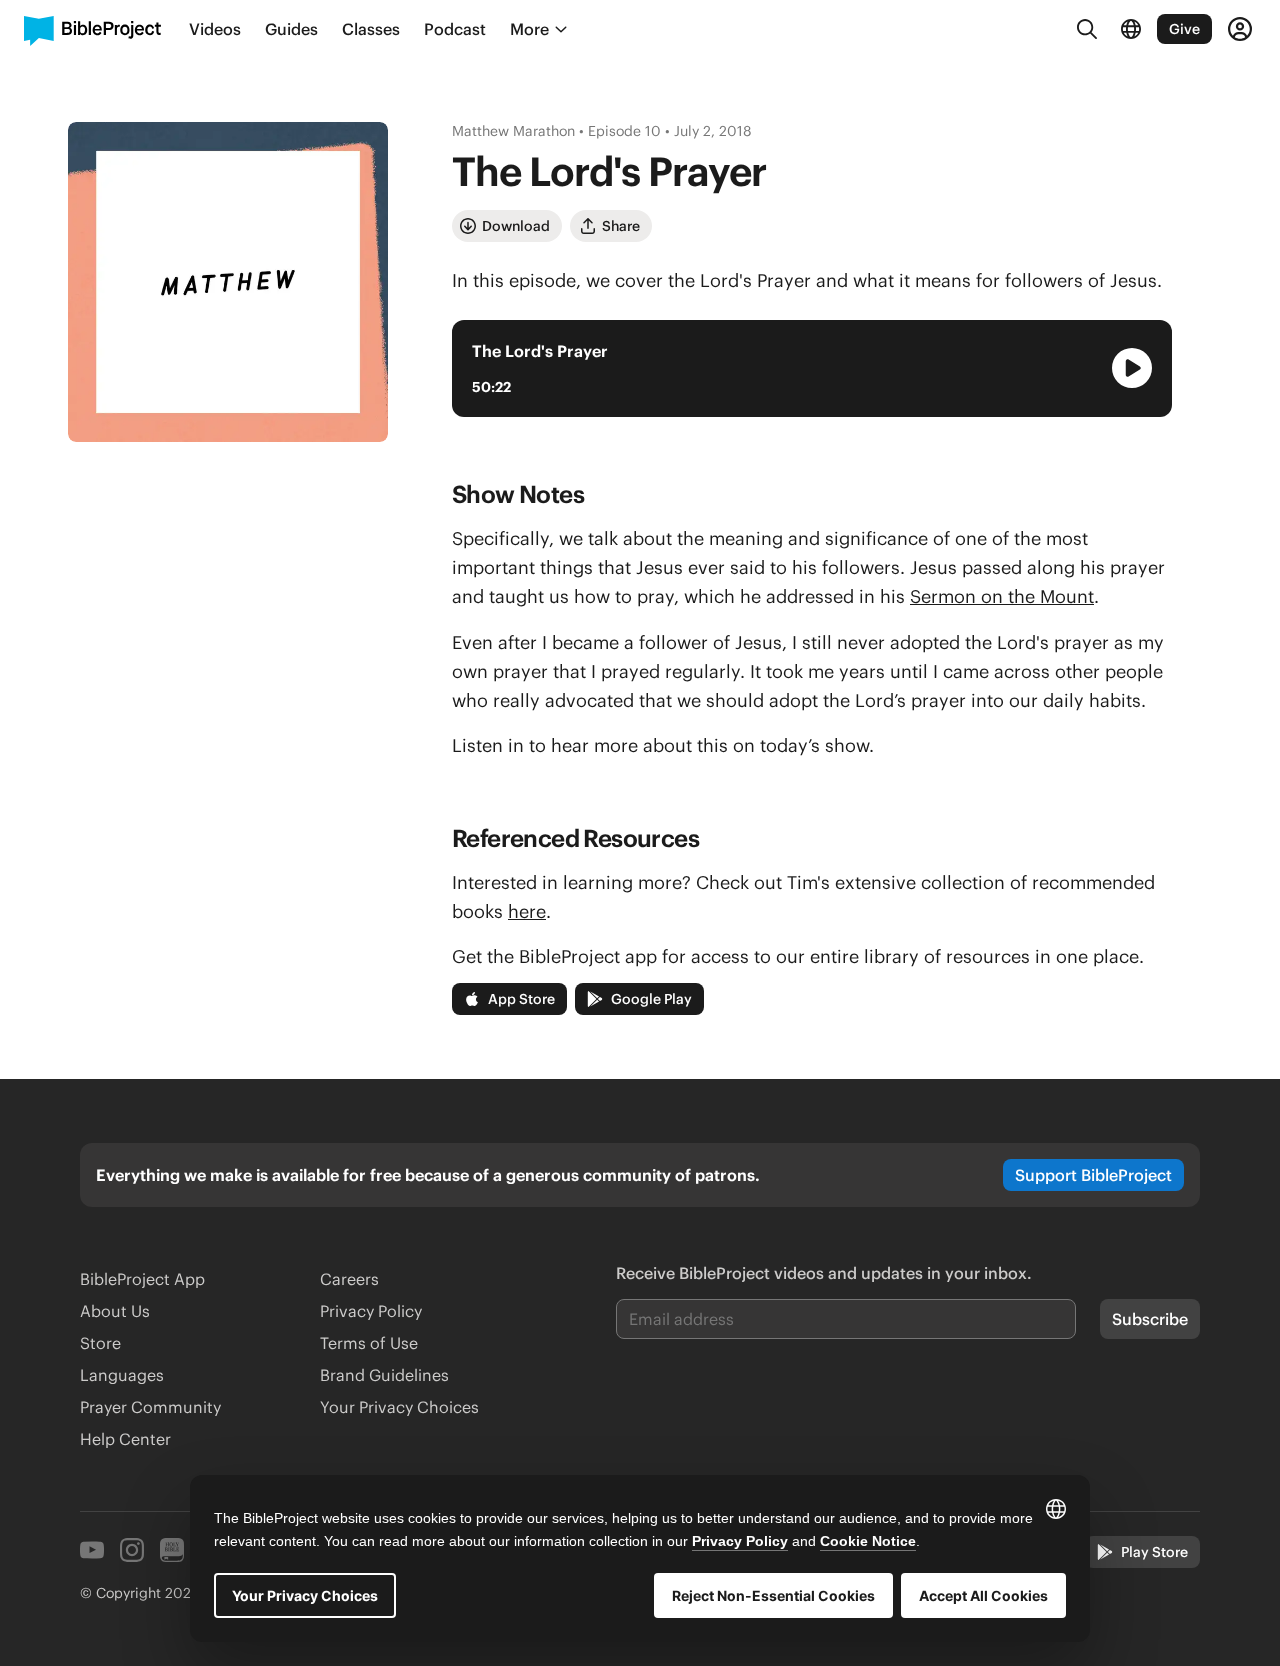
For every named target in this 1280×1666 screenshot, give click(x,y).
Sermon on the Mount (1002, 596)
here (527, 911)
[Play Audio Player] (1132, 368)
